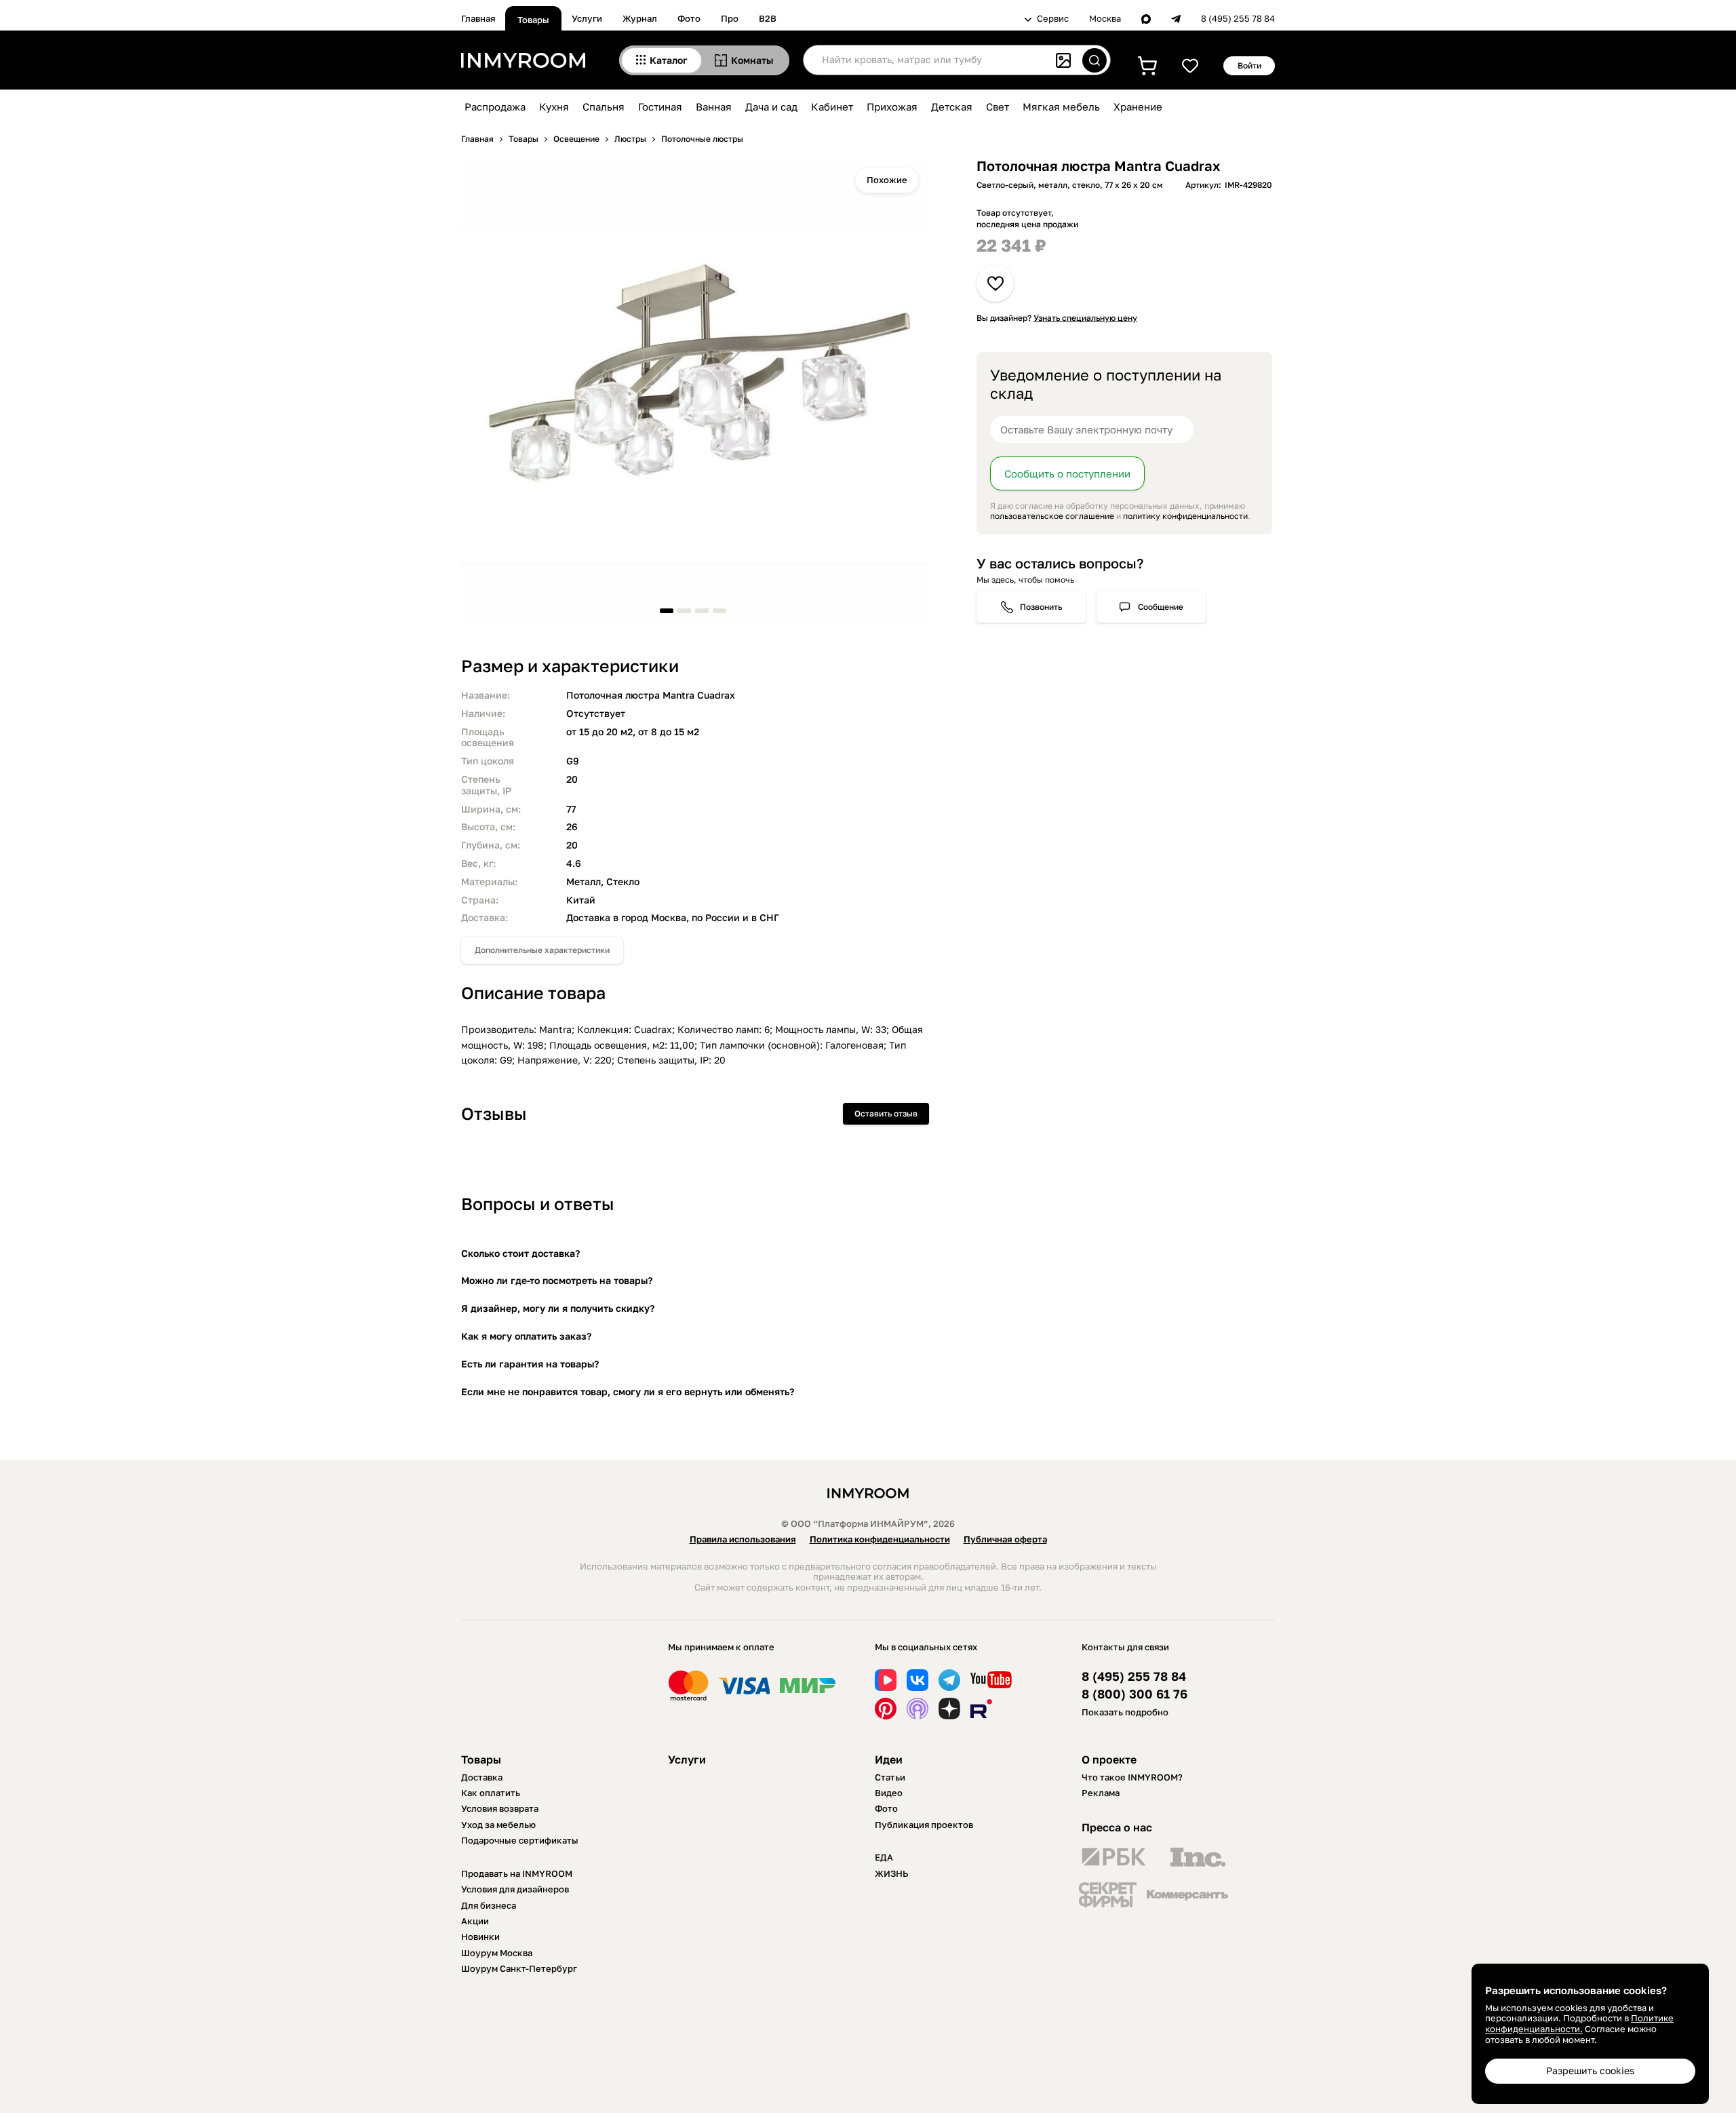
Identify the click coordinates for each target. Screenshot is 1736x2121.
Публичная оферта (1005, 1539)
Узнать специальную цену (1085, 318)
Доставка (482, 1777)
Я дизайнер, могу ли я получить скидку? (558, 1308)
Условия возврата (500, 1808)
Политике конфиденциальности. (1579, 2023)
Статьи (890, 1777)
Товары (533, 20)
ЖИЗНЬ (892, 1873)
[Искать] (1094, 60)
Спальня (604, 106)
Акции (475, 1921)
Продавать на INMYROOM (517, 1873)
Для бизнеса (489, 1905)
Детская (952, 106)
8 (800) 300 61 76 (1135, 1694)
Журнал (640, 18)
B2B (768, 18)
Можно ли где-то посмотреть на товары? (557, 1280)
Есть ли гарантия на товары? (530, 1364)
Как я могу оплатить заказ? (526, 1336)
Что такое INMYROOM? (1132, 1777)
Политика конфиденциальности (880, 1539)
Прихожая (892, 106)
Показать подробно (1125, 1712)
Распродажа (495, 106)
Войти (1249, 65)
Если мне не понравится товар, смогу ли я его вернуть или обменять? (628, 1392)
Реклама (1101, 1793)
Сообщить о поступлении (1067, 473)
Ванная (714, 106)
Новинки (480, 1937)
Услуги (587, 18)
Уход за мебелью (498, 1825)
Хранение (1138, 106)
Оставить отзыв (886, 1113)
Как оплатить (491, 1793)
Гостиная (660, 106)
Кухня (554, 106)
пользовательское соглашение (1052, 516)
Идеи (889, 1759)
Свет (998, 106)
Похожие (887, 180)
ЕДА (884, 1857)
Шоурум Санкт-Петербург (519, 1968)
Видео (889, 1793)
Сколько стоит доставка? (520, 1253)
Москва (1105, 19)
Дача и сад (771, 106)
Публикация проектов (924, 1825)
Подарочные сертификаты (520, 1840)
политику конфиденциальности (1185, 516)
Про (730, 18)
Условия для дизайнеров (515, 1889)
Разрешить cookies (1590, 2070)
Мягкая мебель (1061, 106)
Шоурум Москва (497, 1953)
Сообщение (1161, 607)
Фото (689, 18)
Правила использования (743, 1539)
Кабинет (832, 106)
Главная (478, 18)
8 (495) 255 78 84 (1238, 19)
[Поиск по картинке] (1063, 60)
